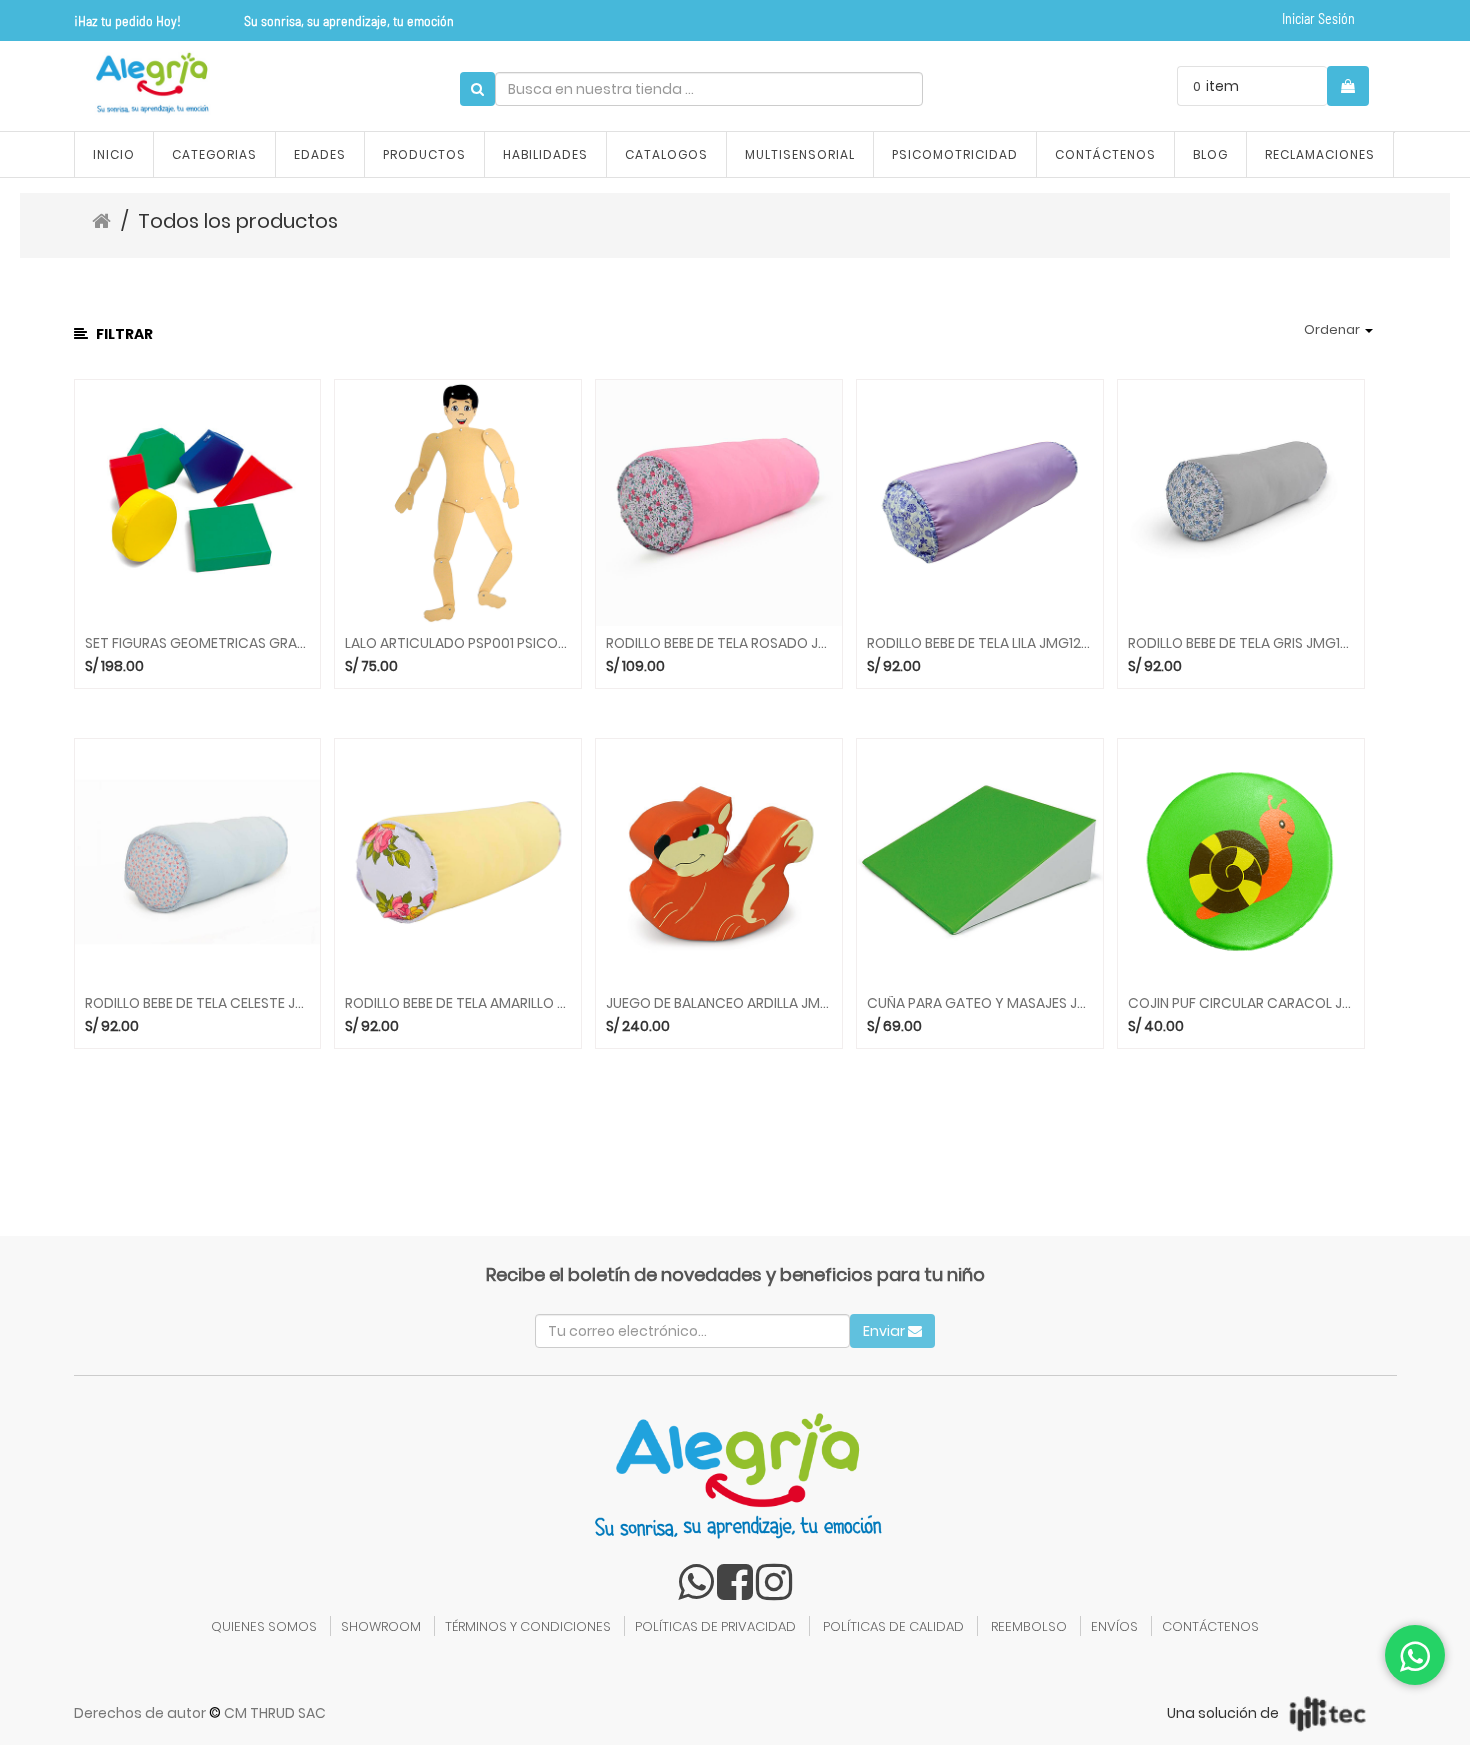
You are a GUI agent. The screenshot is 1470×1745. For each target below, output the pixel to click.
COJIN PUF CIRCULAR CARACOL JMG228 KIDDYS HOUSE (1241, 1003)
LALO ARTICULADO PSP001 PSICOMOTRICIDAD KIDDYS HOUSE (458, 643)
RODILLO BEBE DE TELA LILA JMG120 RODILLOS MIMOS (980, 643)
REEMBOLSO (1029, 1626)
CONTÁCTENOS (1210, 1626)
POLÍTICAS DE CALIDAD (893, 1626)
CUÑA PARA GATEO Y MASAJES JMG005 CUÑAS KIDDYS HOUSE (980, 1003)
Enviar (885, 1331)
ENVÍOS (1114, 1626)
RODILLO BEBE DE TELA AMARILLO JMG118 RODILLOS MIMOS (458, 1003)
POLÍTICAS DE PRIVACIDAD (715, 1626)
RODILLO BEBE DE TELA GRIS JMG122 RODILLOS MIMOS (1241, 643)
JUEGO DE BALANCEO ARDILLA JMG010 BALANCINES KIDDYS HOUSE (719, 1003)
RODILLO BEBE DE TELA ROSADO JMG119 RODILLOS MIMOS (719, 643)
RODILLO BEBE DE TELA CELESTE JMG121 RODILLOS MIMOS (198, 1003)
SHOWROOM (381, 1626)
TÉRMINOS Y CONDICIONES (528, 1626)
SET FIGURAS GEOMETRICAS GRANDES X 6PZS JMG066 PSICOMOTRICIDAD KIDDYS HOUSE (198, 643)
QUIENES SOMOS (264, 1626)
